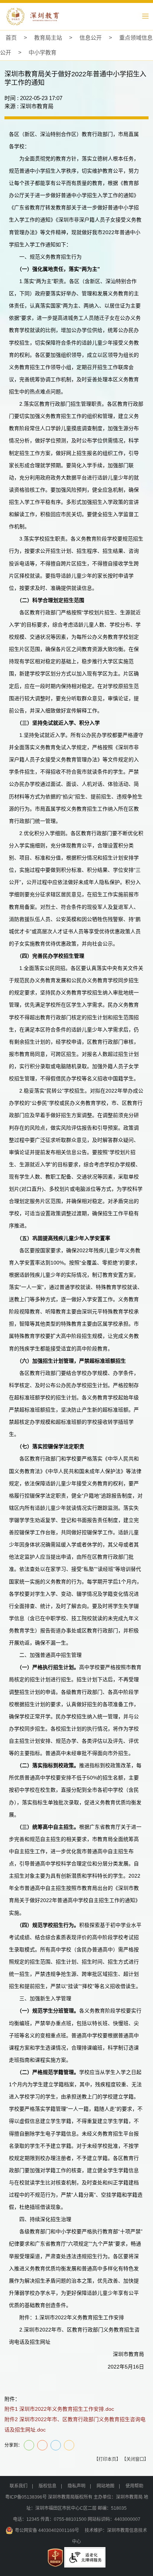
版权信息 (48, 2486)
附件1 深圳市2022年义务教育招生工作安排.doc (59, 2409)
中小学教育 (43, 52)
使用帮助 (134, 2486)
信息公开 (91, 38)
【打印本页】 (107, 2459)
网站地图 (105, 2486)
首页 (11, 38)
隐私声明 (76, 2486)
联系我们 (19, 2486)
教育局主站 (48, 38)
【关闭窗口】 (135, 2459)
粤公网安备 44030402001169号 (47, 2530)
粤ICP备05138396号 (26, 2497)
